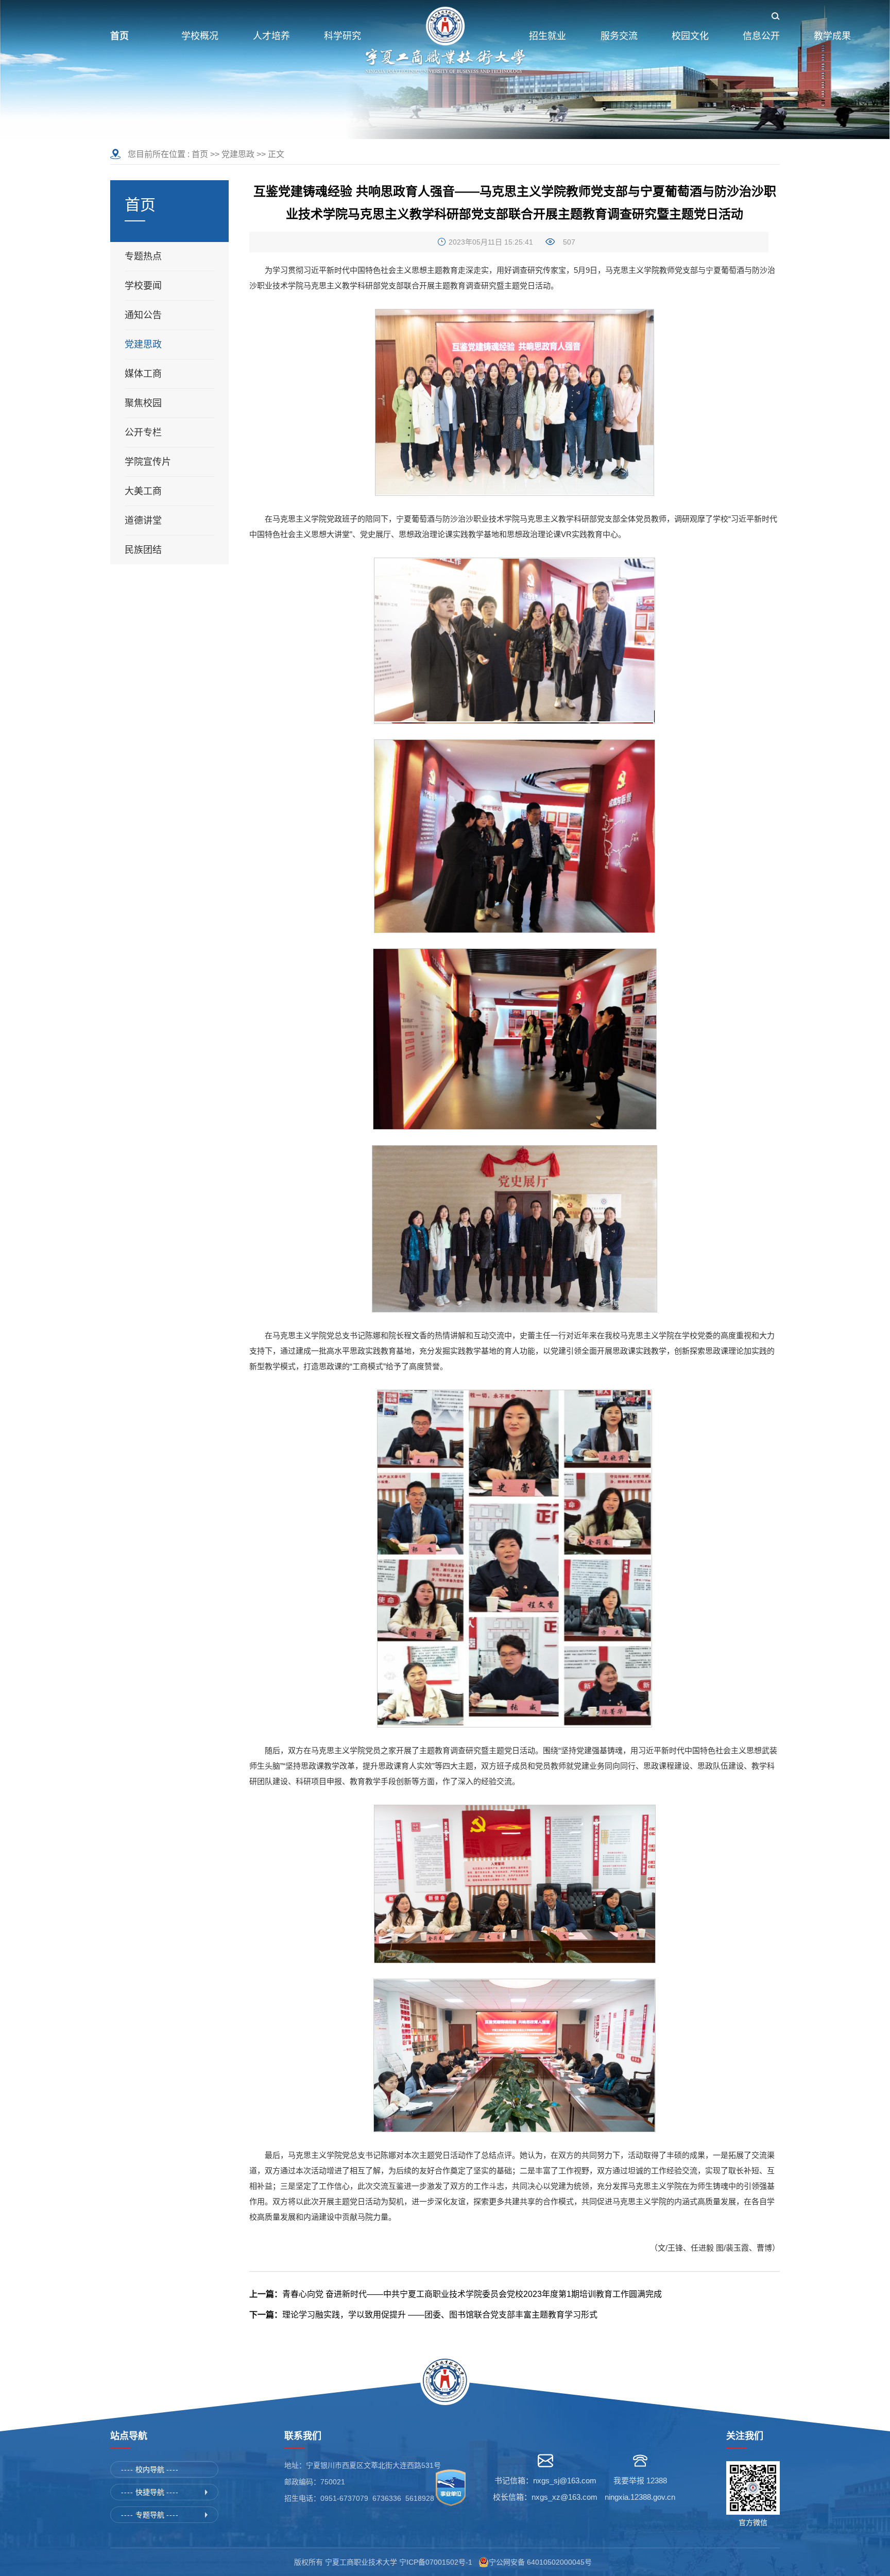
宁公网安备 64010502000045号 (542, 2562)
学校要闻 (143, 286)
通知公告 (143, 315)
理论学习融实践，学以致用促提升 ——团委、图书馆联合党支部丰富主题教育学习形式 (423, 2315)
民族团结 (143, 550)
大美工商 (143, 491)
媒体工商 (143, 374)
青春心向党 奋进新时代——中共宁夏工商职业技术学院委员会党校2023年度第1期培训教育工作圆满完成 (456, 2294)
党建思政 (238, 154)
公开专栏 (143, 433)
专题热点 (143, 256)
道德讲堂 (143, 521)
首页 (200, 154)
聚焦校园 (143, 403)
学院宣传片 (148, 462)
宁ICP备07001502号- (434, 2562)
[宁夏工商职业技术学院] (445, 41)
